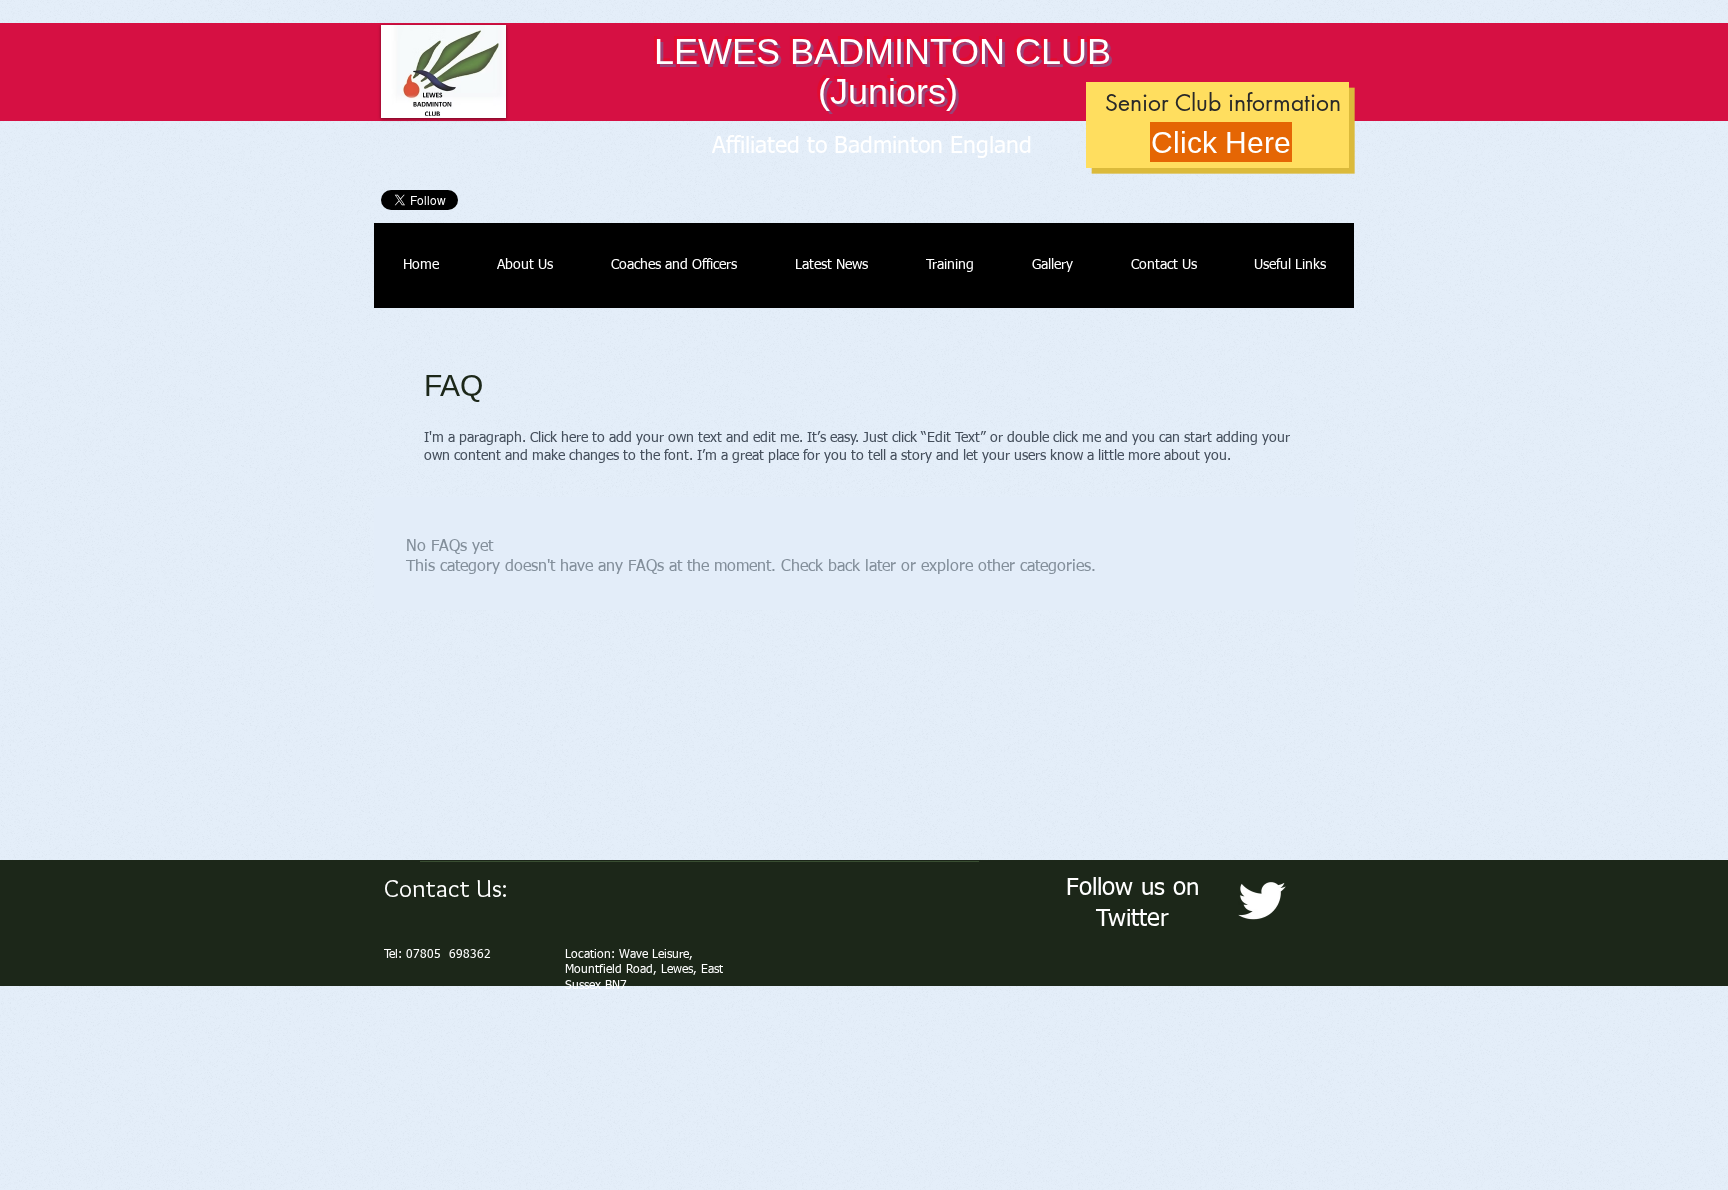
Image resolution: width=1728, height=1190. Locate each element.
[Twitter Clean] (1261, 900)
